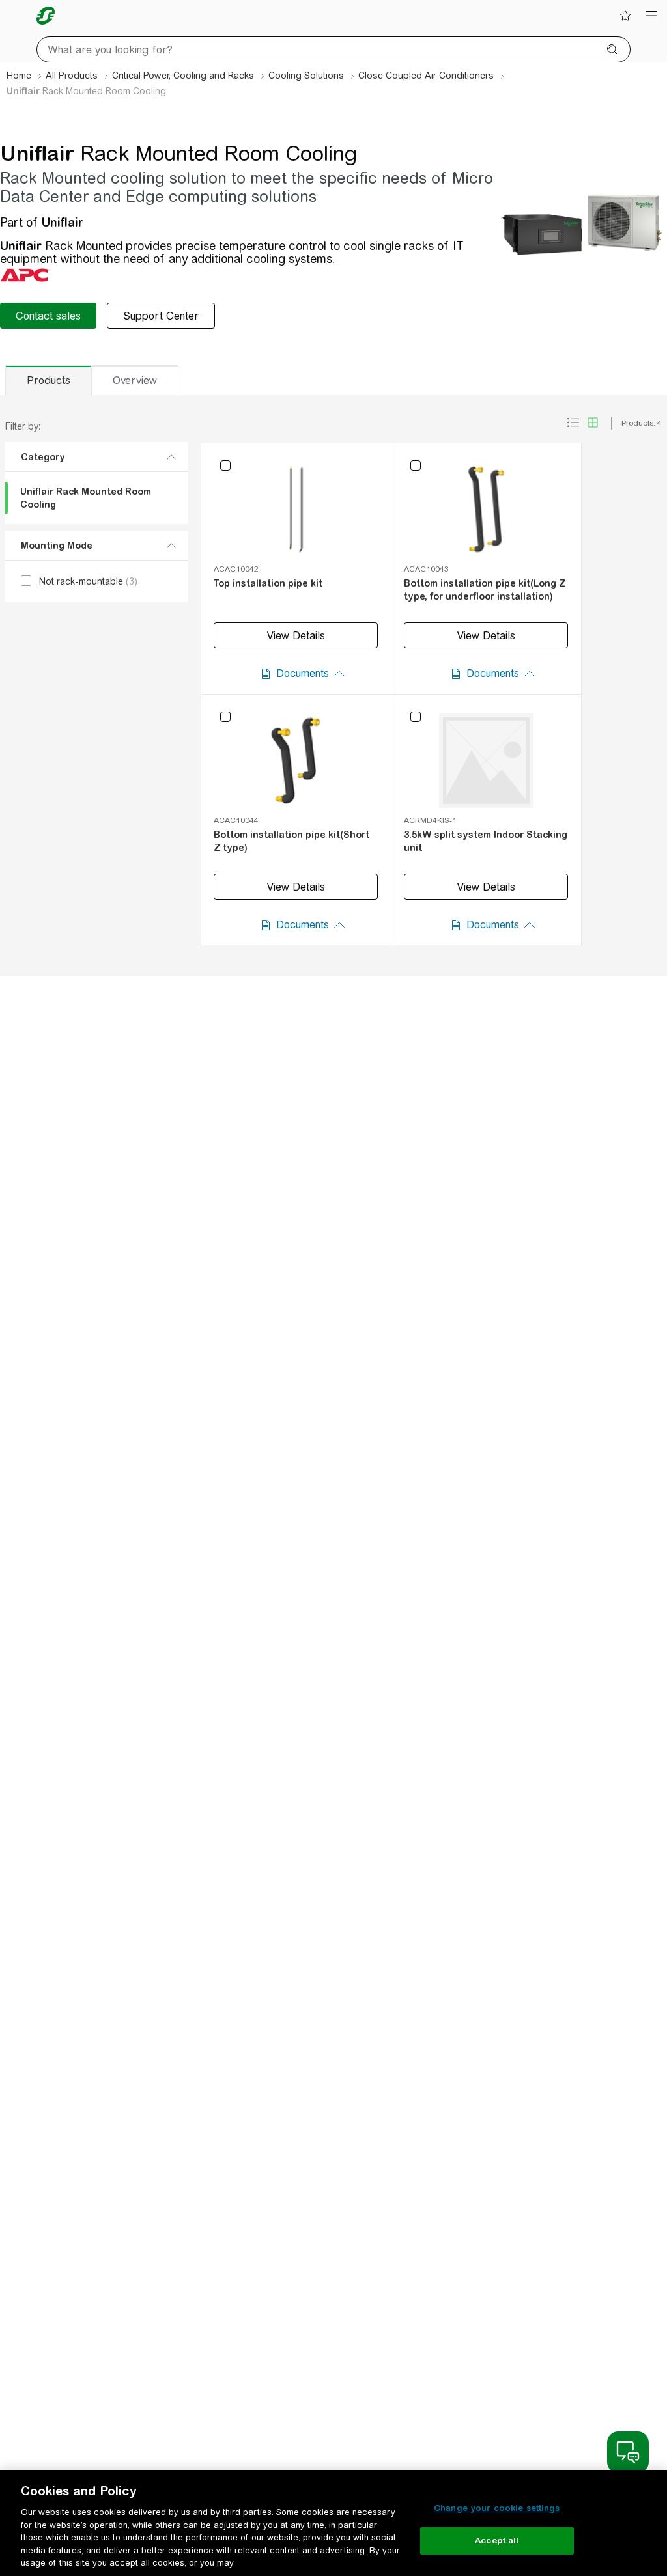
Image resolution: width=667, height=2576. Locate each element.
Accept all (497, 2541)
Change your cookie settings (497, 2508)
